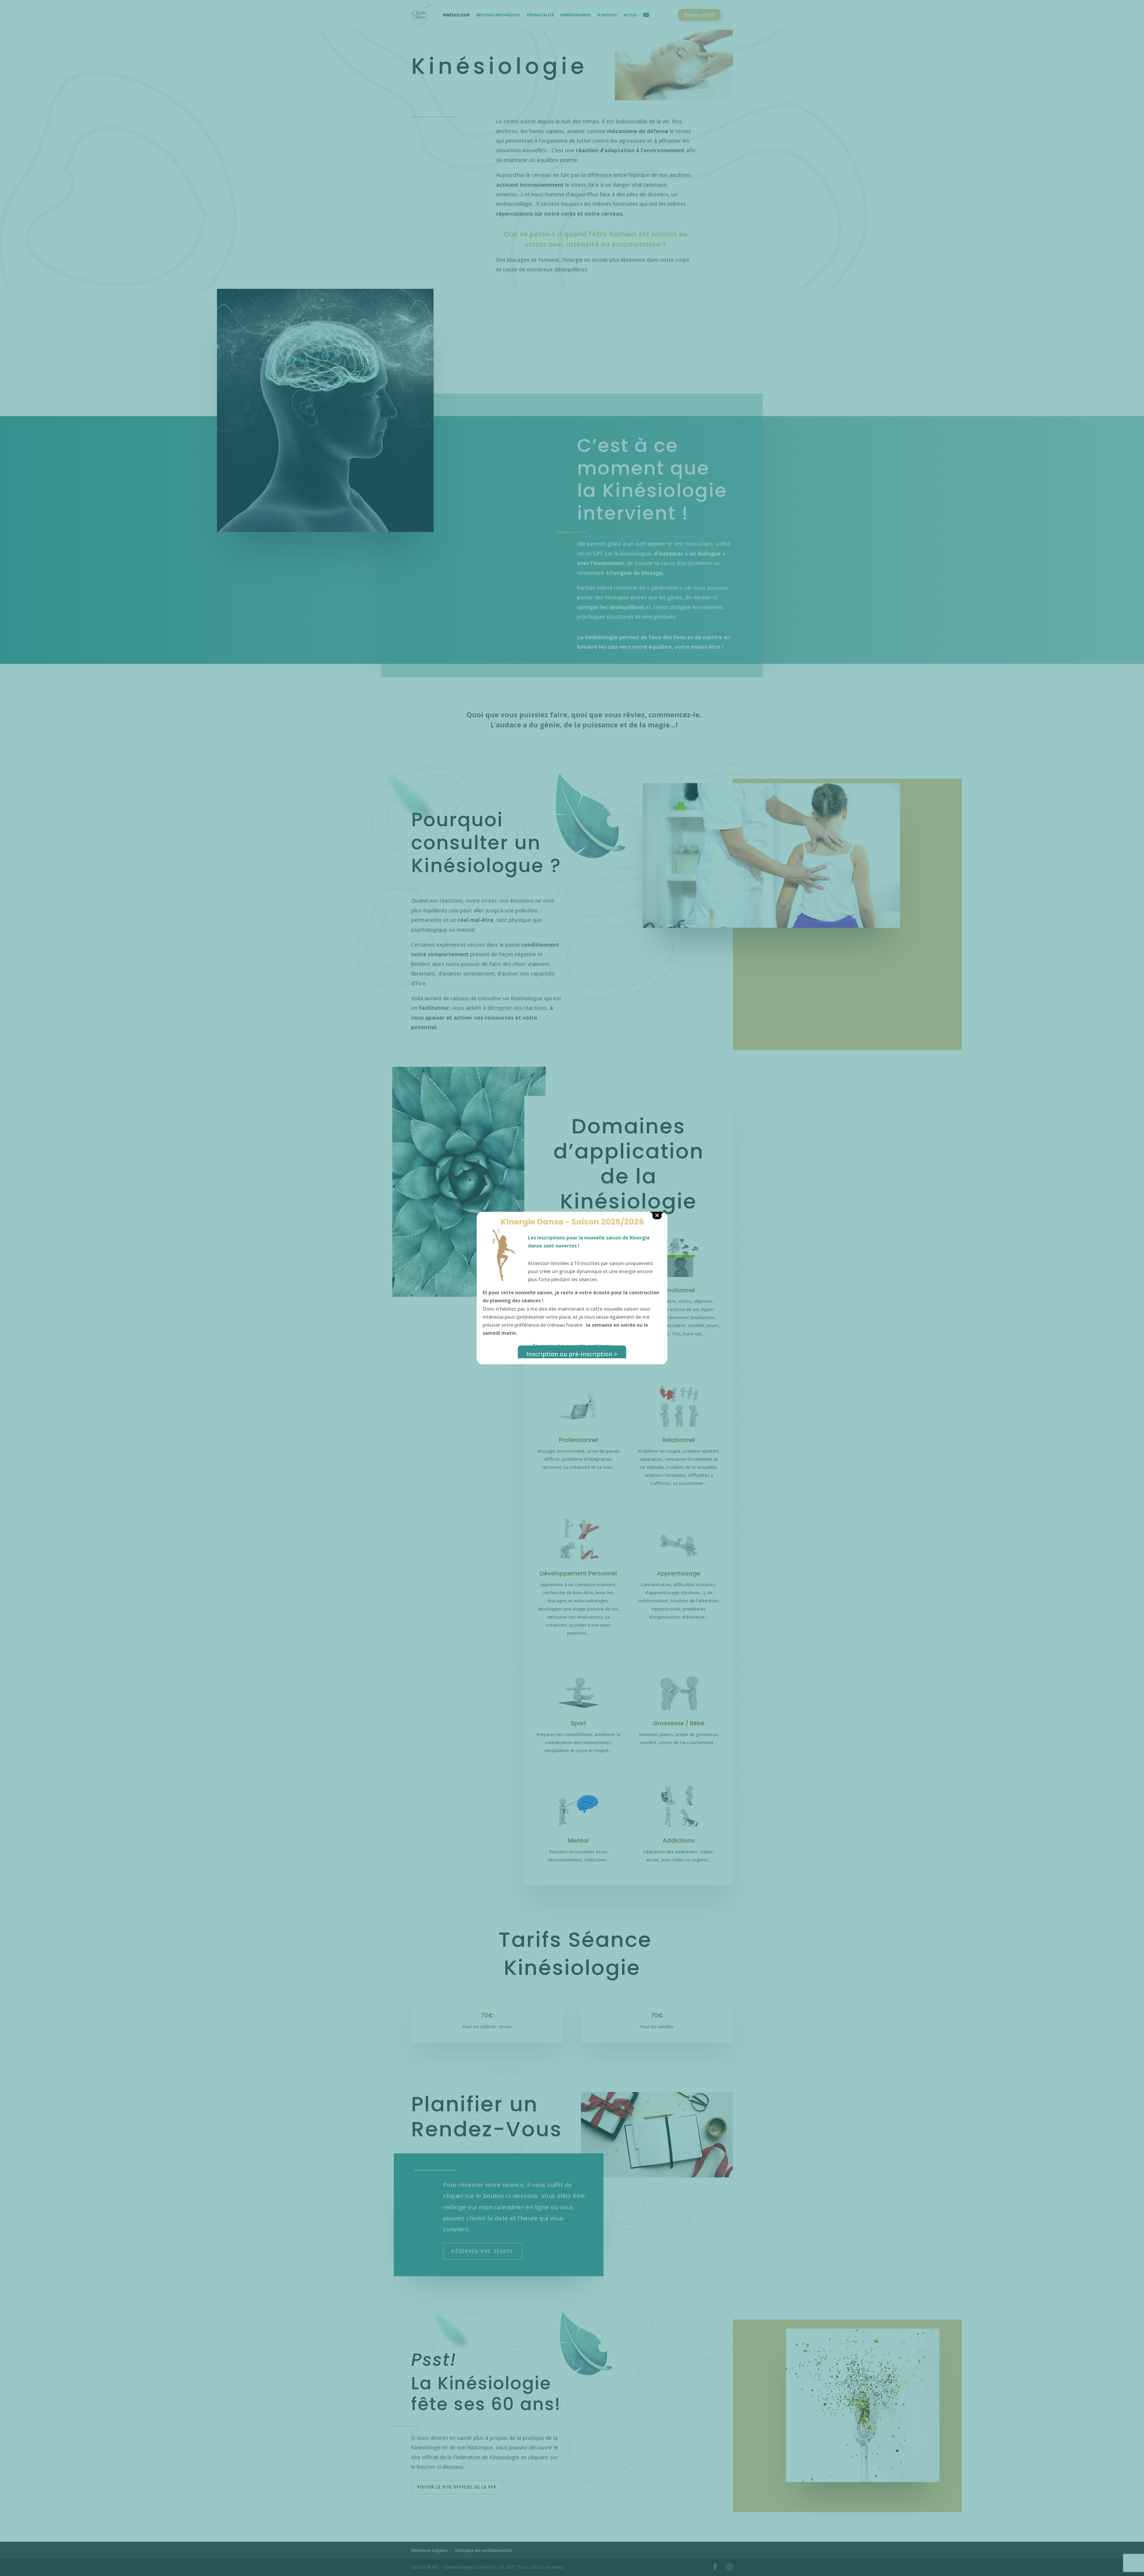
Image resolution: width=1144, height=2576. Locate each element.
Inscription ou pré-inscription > (572, 1354)
